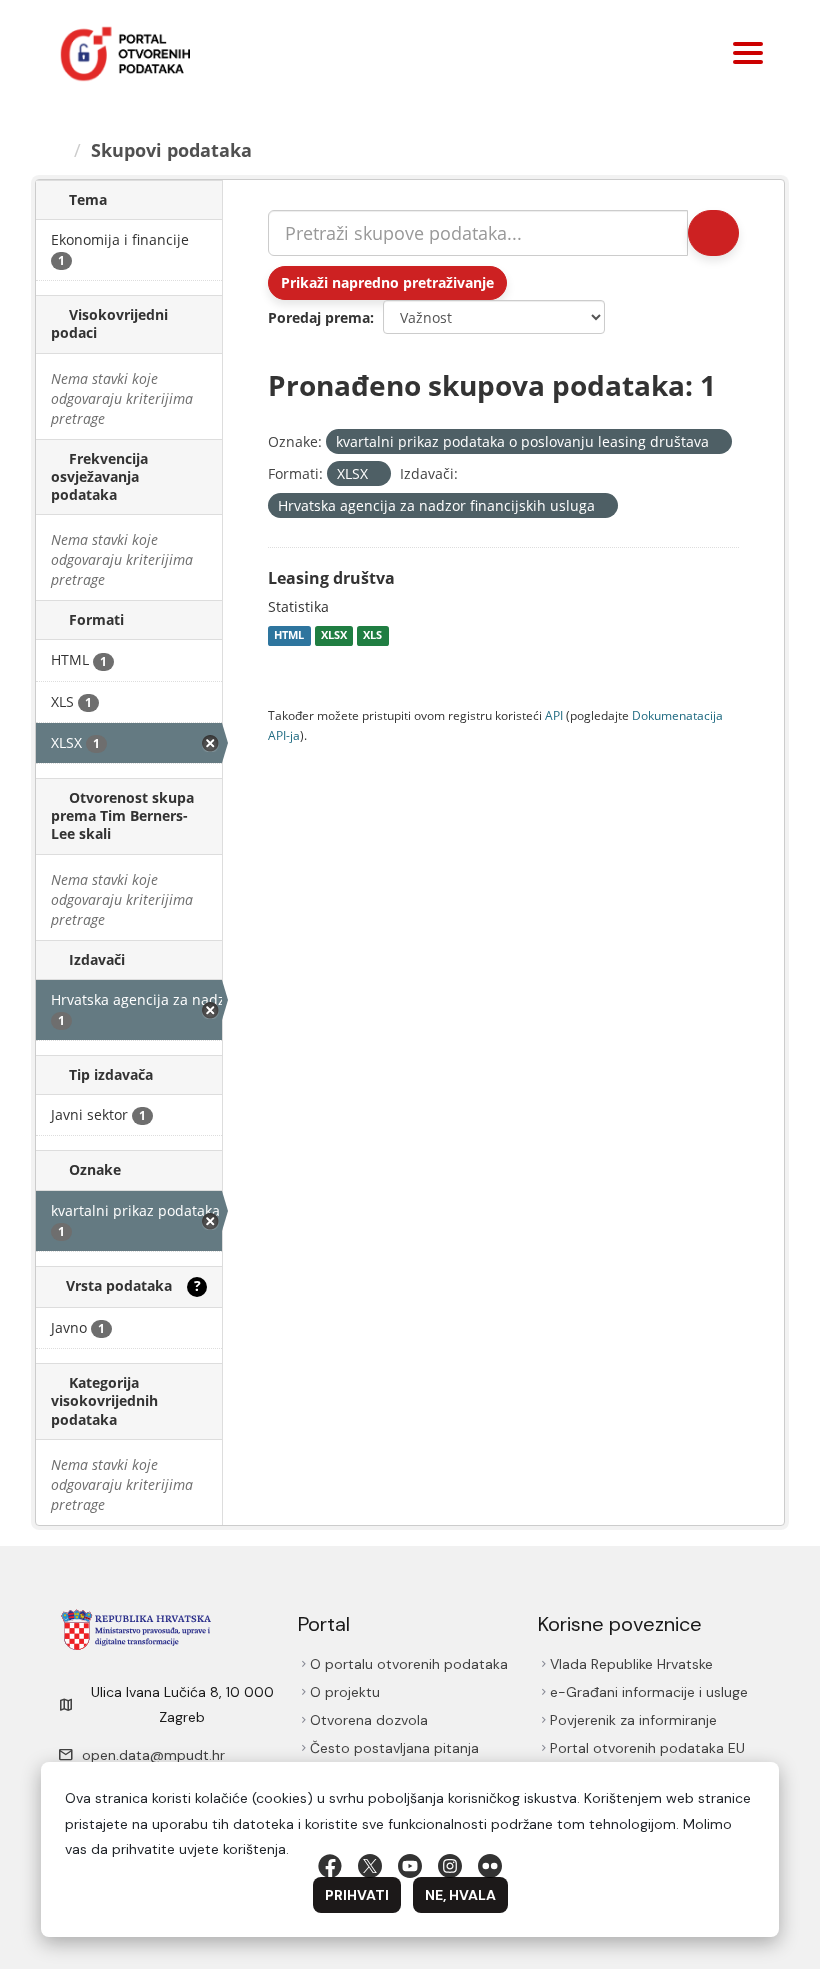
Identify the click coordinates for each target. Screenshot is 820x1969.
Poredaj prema (319, 317)
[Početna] (57, 150)
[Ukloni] (717, 442)
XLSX (334, 636)
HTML (289, 636)
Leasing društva (331, 578)
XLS (372, 636)
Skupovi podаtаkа (171, 150)
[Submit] (713, 233)
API (554, 715)
